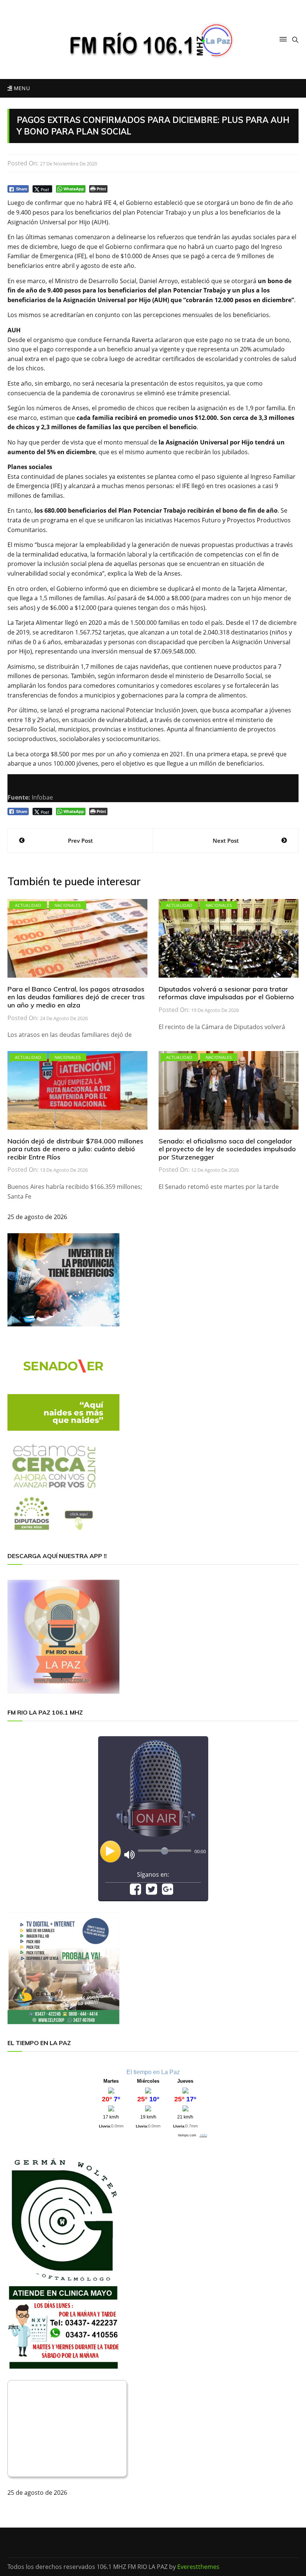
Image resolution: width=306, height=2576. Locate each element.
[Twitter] (152, 1892)
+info (203, 2135)
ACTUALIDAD (28, 905)
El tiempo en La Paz (153, 2072)
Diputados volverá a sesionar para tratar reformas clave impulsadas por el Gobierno (226, 993)
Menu (21, 88)
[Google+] (168, 1892)
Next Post (226, 841)
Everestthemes (198, 2567)
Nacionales (68, 905)
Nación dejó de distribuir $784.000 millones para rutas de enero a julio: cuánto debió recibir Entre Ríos (75, 1149)
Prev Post (80, 841)
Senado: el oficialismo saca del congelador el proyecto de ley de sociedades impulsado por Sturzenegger (227, 1149)
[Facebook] (135, 1892)
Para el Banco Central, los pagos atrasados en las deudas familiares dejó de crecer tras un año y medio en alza (76, 997)
